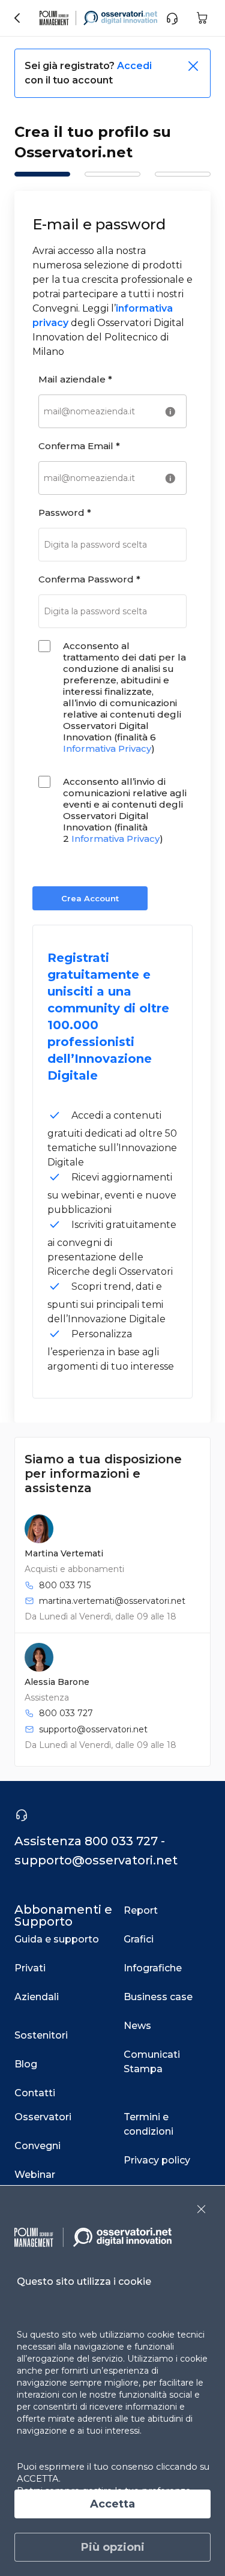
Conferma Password (89, 579)
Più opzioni (113, 2547)
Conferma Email (79, 446)
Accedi (134, 66)
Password (65, 512)
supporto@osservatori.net (93, 1729)
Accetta (112, 2504)
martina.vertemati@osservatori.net (112, 1601)
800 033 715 (65, 1585)
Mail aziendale (75, 379)
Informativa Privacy (107, 748)
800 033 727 (66, 1713)
